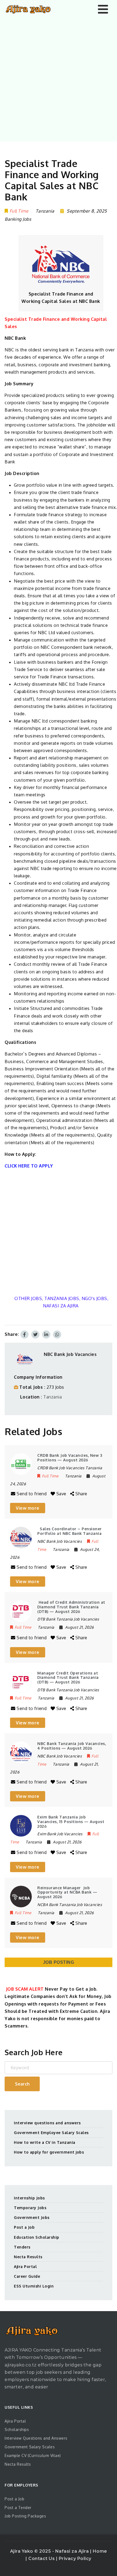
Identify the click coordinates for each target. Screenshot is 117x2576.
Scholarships (17, 2429)
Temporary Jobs (30, 2208)
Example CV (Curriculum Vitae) (33, 2455)
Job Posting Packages (25, 2516)
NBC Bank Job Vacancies (70, 1354)
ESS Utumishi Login (34, 2286)
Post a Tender (18, 2508)
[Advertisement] (59, 79)
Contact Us (42, 2559)
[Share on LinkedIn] (46, 1334)
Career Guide (27, 2276)
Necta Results (28, 2257)
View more (28, 1508)
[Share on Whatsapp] (57, 1334)
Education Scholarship (37, 2237)
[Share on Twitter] (35, 1334)
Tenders (22, 2247)
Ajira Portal (25, 2267)
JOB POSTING (59, 1962)
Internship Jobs (29, 2198)
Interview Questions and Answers (36, 2438)
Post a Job (24, 2227)
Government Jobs (32, 2217)
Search (22, 2084)
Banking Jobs (18, 219)
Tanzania (53, 1397)
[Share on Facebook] (24, 1334)
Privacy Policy (75, 2559)
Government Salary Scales (30, 2447)
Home (100, 2551)
